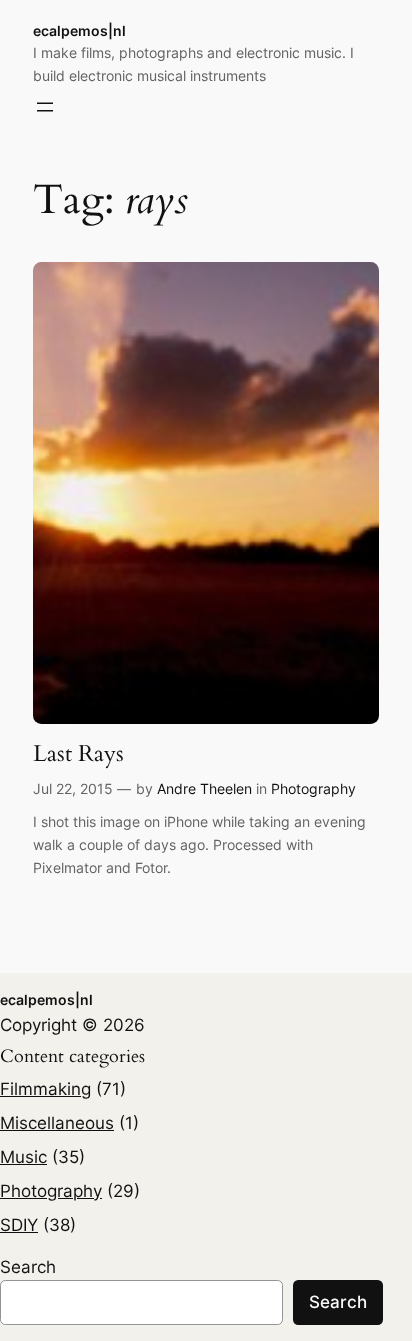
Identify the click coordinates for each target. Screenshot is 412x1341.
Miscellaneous (57, 1123)
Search (28, 1267)
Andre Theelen (204, 788)
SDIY (19, 1225)
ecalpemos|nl (79, 30)
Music (23, 1157)
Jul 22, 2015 (73, 788)
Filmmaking (45, 1089)
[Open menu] (45, 107)
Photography (313, 788)
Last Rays (78, 754)
